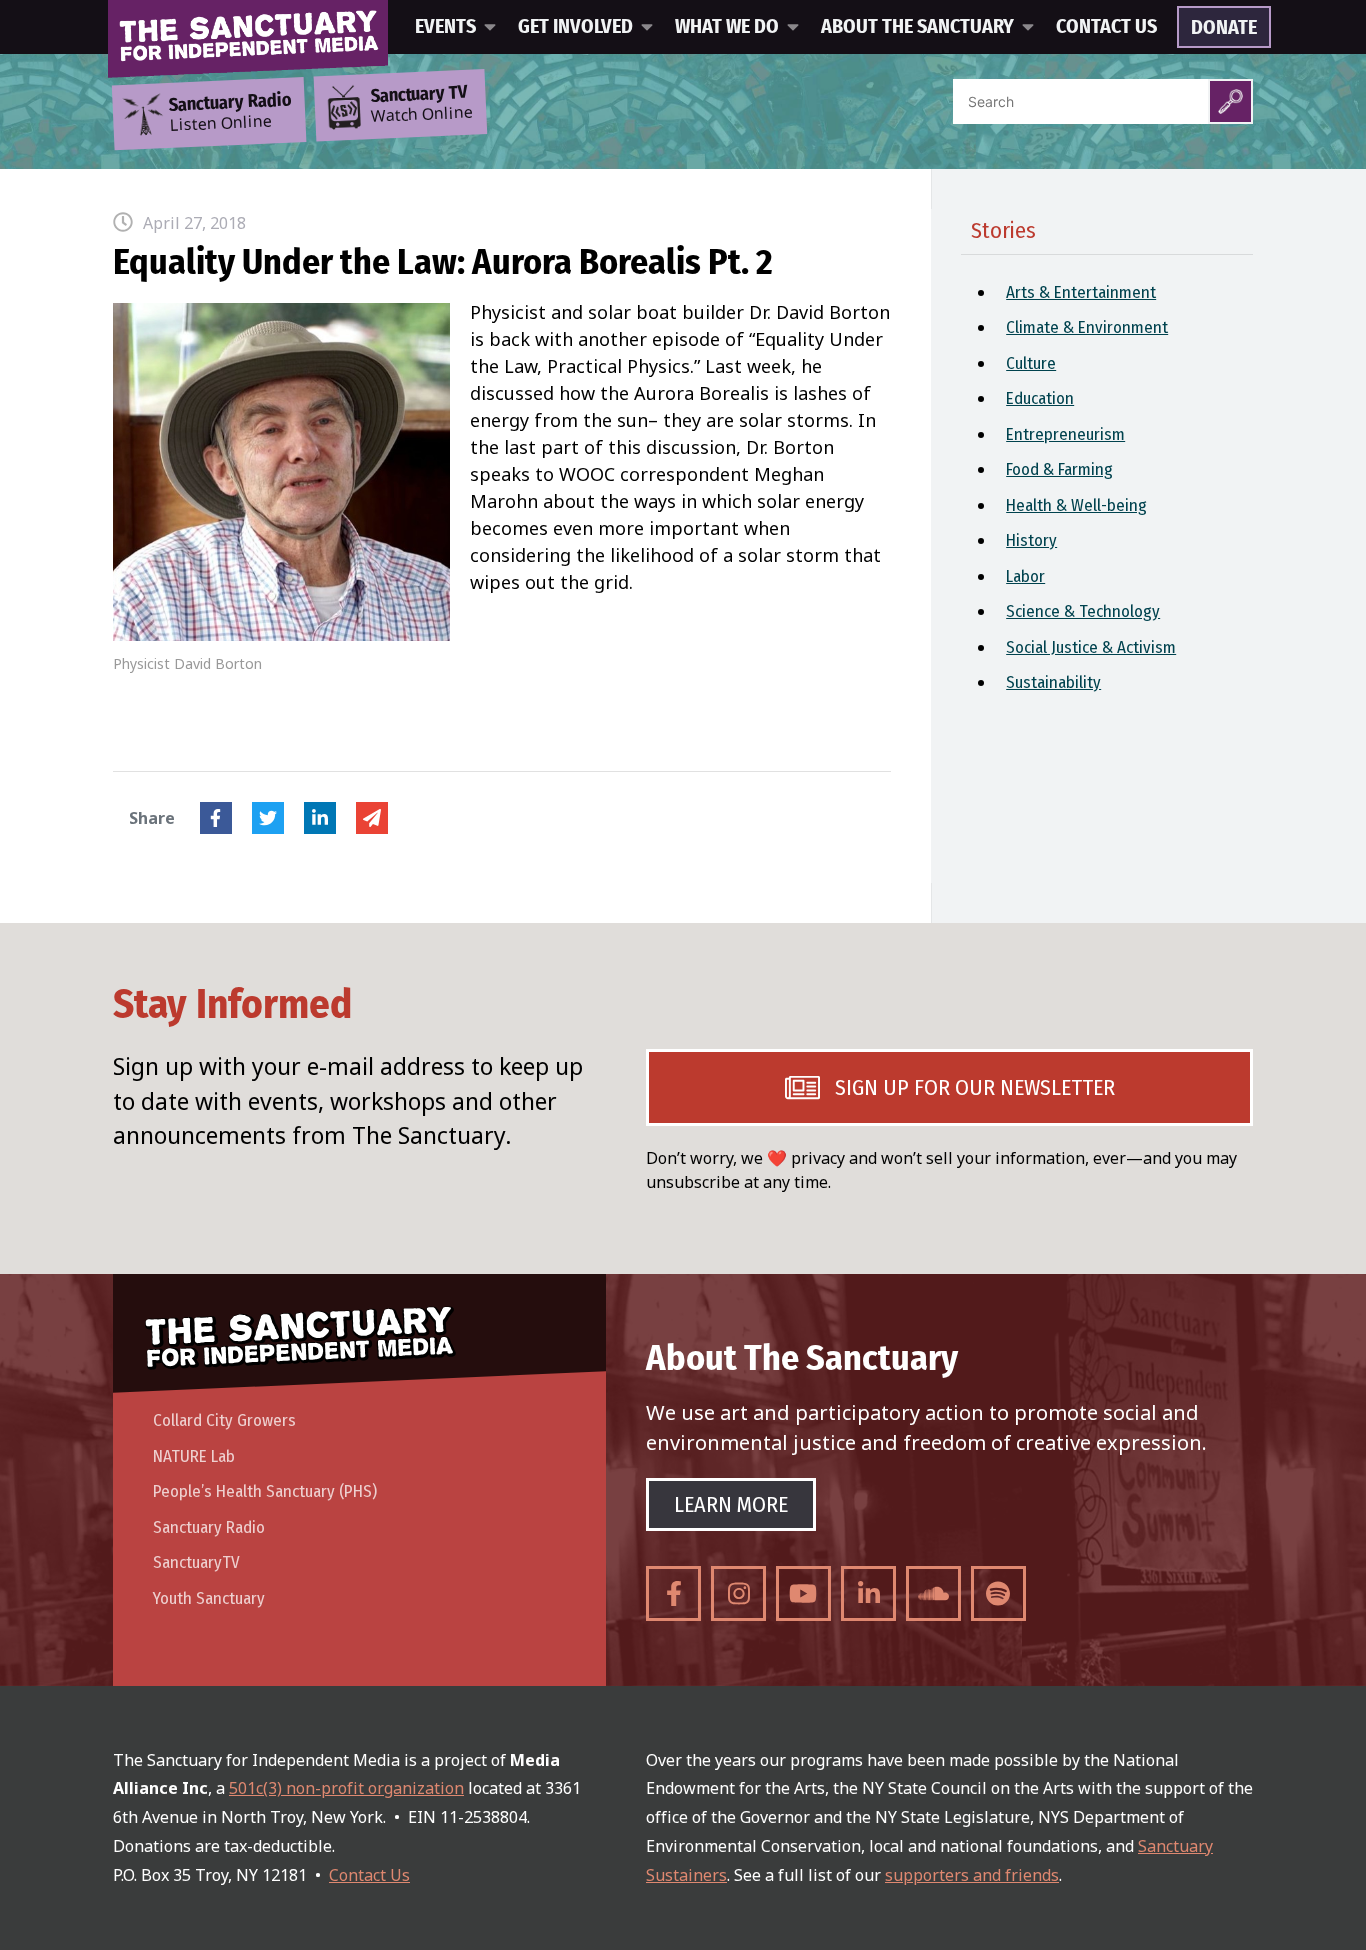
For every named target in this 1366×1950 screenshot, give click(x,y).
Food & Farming (1059, 469)
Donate (1224, 28)
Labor (1025, 576)
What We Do (727, 27)
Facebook (216, 818)
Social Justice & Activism (1091, 647)
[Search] (1230, 101)
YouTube (803, 1593)
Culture (1031, 363)
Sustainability (1053, 682)
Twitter (268, 818)
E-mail (372, 818)
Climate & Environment (1087, 327)
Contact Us (1106, 27)
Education (1040, 398)
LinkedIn (320, 818)
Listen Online (230, 113)
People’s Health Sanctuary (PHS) (265, 1491)
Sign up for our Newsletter (975, 1087)
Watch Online (422, 105)
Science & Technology (1083, 611)
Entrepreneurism (1065, 434)
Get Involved (575, 27)
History (1031, 540)
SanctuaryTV (196, 1562)
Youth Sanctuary (209, 1598)
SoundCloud (933, 1593)
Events (445, 27)
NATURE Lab (194, 1456)
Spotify (998, 1593)
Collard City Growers (224, 1420)
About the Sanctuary (917, 27)
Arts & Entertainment (1081, 292)
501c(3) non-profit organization (346, 1788)
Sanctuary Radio (209, 1527)
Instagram (738, 1593)
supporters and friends (972, 1875)
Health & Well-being (1076, 505)
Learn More (731, 1504)
